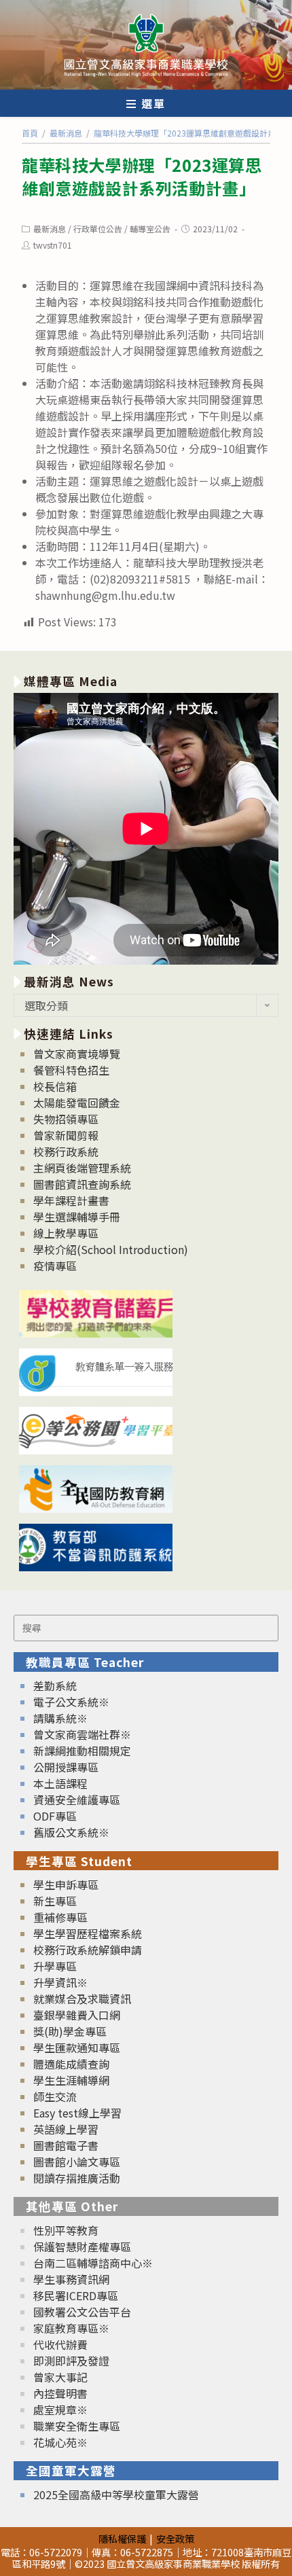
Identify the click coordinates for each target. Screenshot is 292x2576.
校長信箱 (55, 1086)
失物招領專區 (66, 1119)
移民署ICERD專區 (76, 2295)
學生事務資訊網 (71, 2279)
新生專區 (55, 1901)
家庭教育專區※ (71, 2328)
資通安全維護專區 (77, 1800)
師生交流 (55, 2096)
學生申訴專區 (66, 1884)
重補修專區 (60, 1917)
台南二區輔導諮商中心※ (93, 2263)
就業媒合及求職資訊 (82, 1999)
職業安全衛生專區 (77, 2426)
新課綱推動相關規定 (82, 1751)
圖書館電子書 (66, 2145)
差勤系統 (55, 1685)
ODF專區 (55, 1816)
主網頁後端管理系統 (82, 1168)
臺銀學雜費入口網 (77, 2015)
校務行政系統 (66, 1151)
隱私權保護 (122, 2538)
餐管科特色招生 (71, 1070)
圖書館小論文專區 (77, 2162)
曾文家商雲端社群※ (82, 1734)
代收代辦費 (60, 2344)
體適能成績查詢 (71, 2064)
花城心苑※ (60, 2442)
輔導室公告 (150, 229)
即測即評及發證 (71, 2361)
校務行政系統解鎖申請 (88, 1950)
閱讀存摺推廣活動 (77, 2178)
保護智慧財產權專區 (82, 2247)
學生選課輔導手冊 (77, 1217)
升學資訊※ (60, 1982)
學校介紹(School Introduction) (111, 1249)
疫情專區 (55, 1266)
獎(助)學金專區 (70, 2031)
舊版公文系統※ (71, 1832)
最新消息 (50, 229)
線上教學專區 (66, 1233)
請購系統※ (60, 1718)
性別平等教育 (66, 2230)
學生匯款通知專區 (77, 2047)
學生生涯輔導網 (71, 2080)
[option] (146, 829)
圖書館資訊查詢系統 (82, 1184)
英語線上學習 (66, 2129)
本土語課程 (60, 1783)
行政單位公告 (98, 229)
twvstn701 (53, 245)
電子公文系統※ (71, 1702)
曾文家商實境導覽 (77, 1054)
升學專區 (55, 1966)
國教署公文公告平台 (82, 2312)
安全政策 (175, 2538)
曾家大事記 (60, 2377)
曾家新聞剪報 (66, 1135)
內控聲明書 (60, 2393)
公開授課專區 (66, 1767)
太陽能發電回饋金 (77, 1103)
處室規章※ (60, 2410)
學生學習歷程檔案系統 (88, 1933)
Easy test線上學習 (77, 2113)
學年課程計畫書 (71, 1200)
